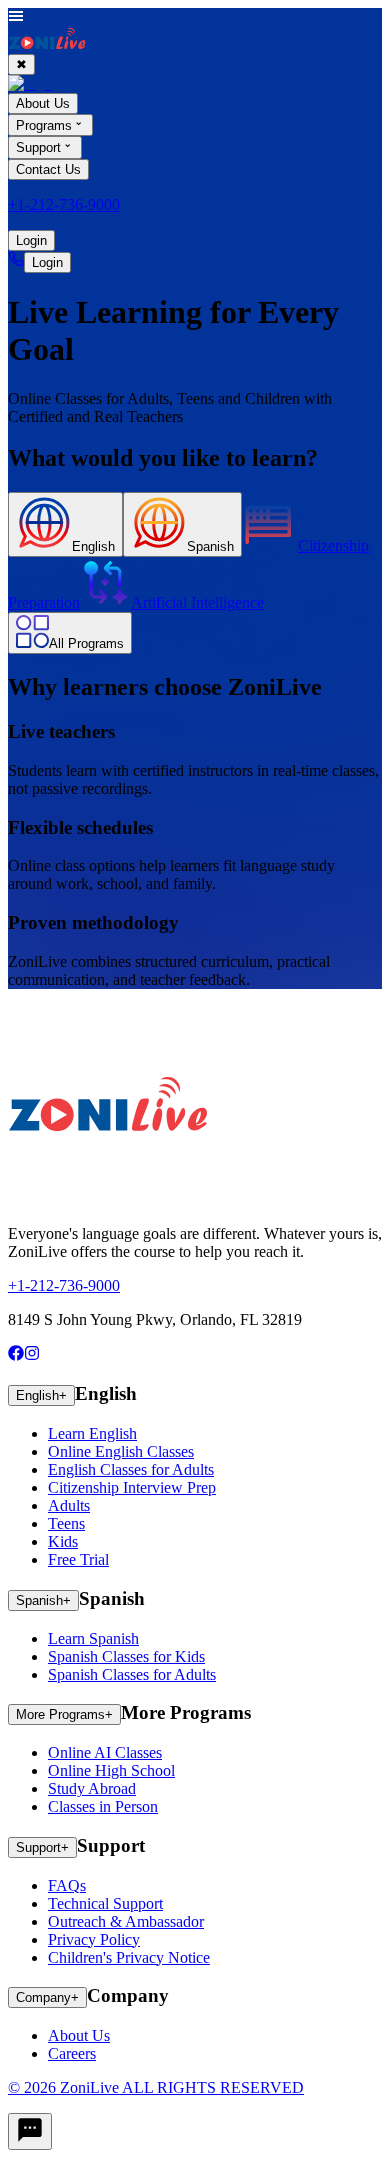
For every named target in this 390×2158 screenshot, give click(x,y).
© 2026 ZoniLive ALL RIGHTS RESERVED (156, 2087)
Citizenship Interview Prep (132, 1487)
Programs (44, 125)
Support (38, 148)
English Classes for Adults (131, 1469)
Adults (69, 1505)
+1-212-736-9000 (64, 204)
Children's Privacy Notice (129, 1957)
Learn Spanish (93, 1638)
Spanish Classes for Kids (126, 1656)
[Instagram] (32, 1355)
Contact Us (48, 169)
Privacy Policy (94, 1939)
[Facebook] (16, 1355)
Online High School (111, 1770)
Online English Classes (121, 1451)
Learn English (92, 1433)
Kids (63, 1541)
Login (31, 240)
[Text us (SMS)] (30, 2131)
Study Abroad (92, 1788)
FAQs (67, 1885)
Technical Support (105, 1903)
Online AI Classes (105, 1752)
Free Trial (78, 1559)
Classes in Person (103, 1806)
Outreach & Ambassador (126, 1921)
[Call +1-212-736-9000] (16, 261)
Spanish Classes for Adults (132, 1674)
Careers (72, 2053)
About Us (79, 2035)
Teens (66, 1523)
